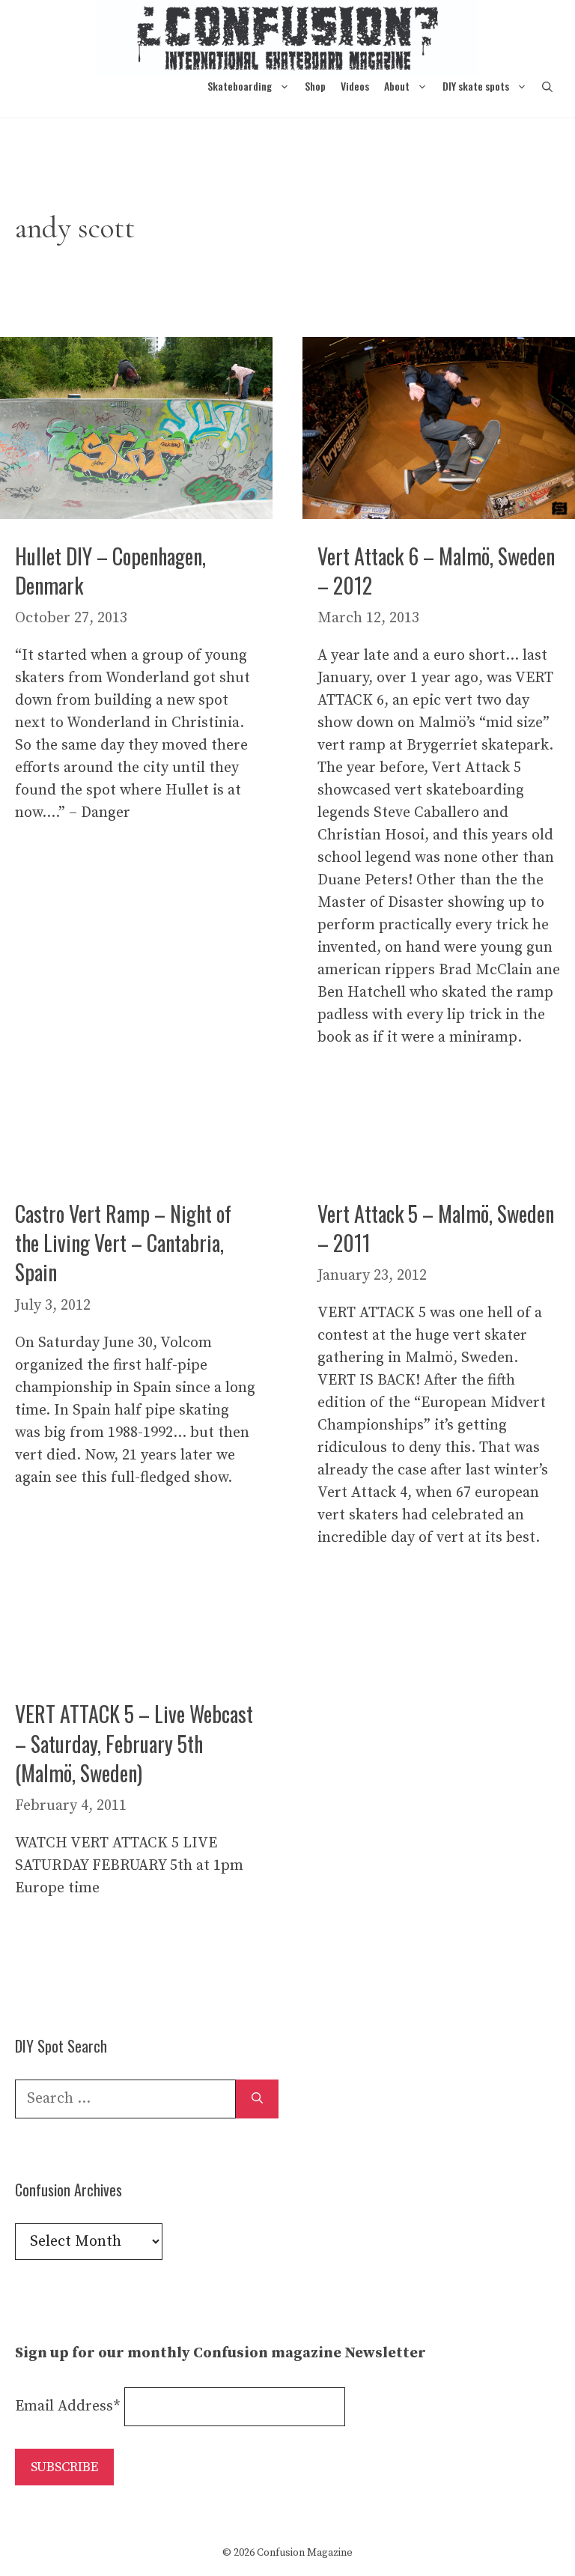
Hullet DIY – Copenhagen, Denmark (110, 571)
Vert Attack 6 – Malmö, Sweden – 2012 (436, 571)
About (397, 86)
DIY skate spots (476, 86)
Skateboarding (240, 86)
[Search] (257, 2099)
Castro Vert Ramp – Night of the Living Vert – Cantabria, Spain (123, 1243)
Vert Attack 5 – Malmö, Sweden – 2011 (436, 1228)
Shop (315, 86)
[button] (547, 86)
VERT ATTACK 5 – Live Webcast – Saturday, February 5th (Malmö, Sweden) (134, 1743)
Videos (355, 86)
